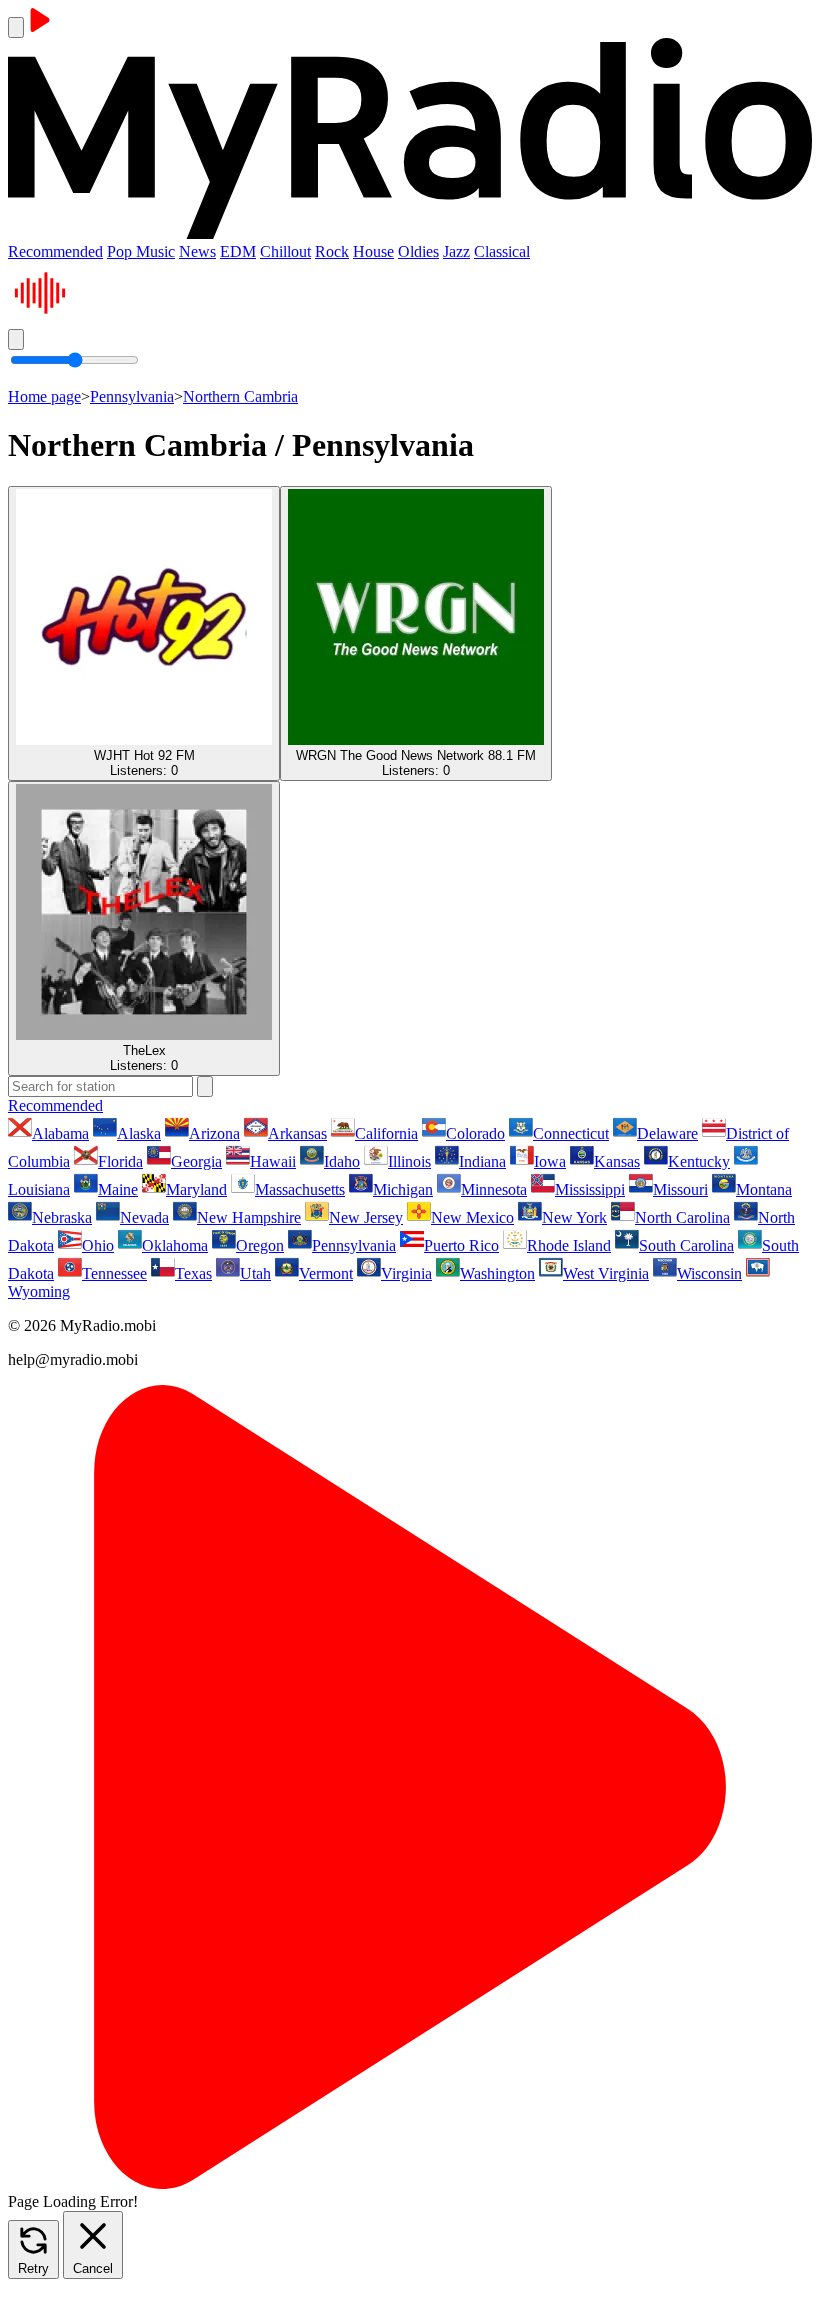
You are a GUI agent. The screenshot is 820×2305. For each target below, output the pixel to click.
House (373, 251)
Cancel (93, 2268)
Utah (255, 1273)
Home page (44, 396)
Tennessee (114, 1273)
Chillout (285, 251)
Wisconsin (709, 1273)
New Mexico (472, 1217)
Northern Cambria (240, 396)
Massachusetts (300, 1189)
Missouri (680, 1189)
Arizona (214, 1133)
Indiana (482, 1161)
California (386, 1133)
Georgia (196, 1161)
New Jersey (366, 1217)
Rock (332, 251)
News (197, 251)
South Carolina (686, 1245)
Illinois (409, 1161)
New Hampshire (249, 1217)
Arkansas (297, 1133)
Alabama (60, 1133)
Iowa (550, 1161)
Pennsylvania (132, 396)
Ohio (98, 1245)
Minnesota (494, 1189)
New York (574, 1217)
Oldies (418, 251)
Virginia (406, 1273)
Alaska (139, 1133)
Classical (502, 251)
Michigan (403, 1189)
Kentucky (699, 1161)
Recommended (55, 251)
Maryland (196, 1189)
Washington (497, 1273)
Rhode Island (569, 1245)
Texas (193, 1273)
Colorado (475, 1133)
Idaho (342, 1161)
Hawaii (273, 1161)
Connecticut (571, 1133)
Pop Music (141, 251)
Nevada (144, 1217)
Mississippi (590, 1189)
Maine (118, 1189)
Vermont (326, 1273)
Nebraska (62, 1217)
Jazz (456, 251)
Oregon (260, 1245)
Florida (120, 1161)
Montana (764, 1189)
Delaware (667, 1133)
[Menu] (16, 27)
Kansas (617, 1161)
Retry (33, 2268)
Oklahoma (175, 1245)
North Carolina (682, 1217)
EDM (238, 251)
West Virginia (606, 1273)
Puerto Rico (461, 1245)
